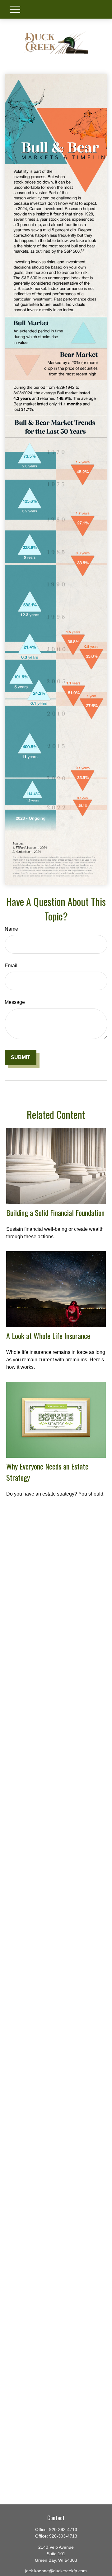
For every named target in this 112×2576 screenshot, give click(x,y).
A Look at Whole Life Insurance (48, 1336)
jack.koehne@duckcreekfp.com (56, 2571)
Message (15, 1002)
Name (11, 929)
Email (11, 966)
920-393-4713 (63, 2529)
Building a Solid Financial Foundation (55, 1213)
